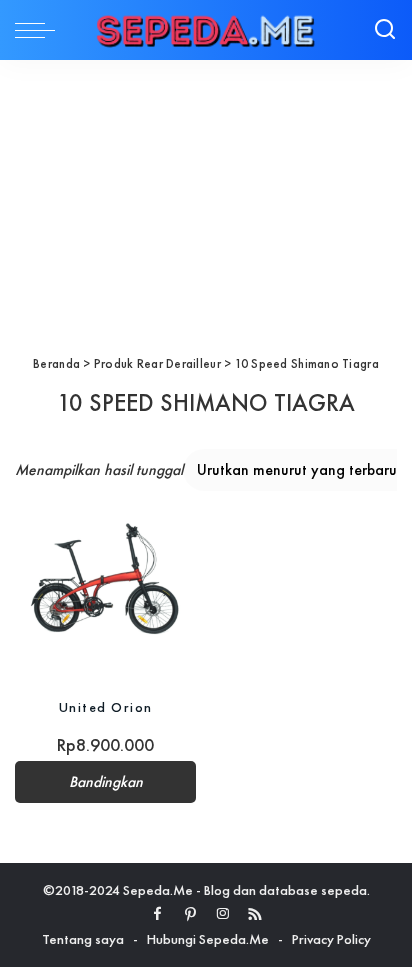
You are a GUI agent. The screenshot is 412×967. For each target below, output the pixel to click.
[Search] (385, 30)
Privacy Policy (331, 939)
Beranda (56, 363)
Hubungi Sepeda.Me (208, 939)
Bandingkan (106, 782)
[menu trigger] (40, 30)
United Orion (106, 707)
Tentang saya (83, 939)
